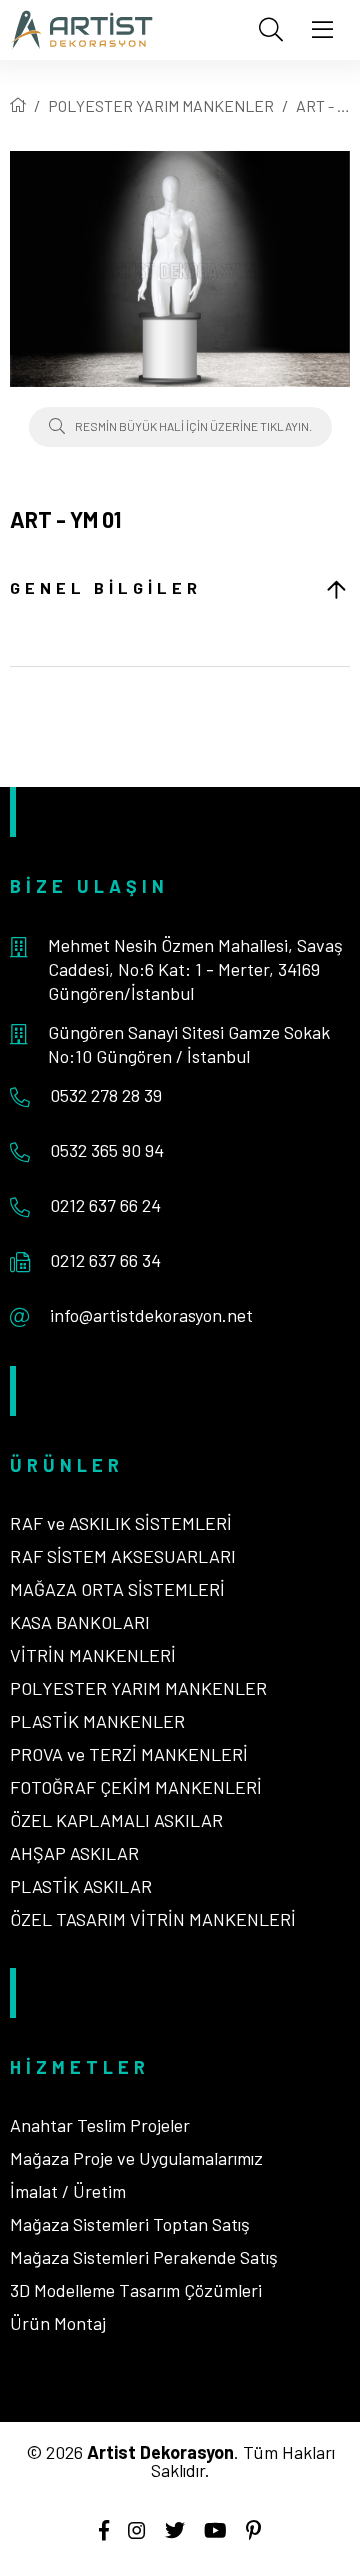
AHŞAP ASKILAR (74, 1853)
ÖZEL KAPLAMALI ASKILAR (116, 1820)
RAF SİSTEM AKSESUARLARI (123, 1556)
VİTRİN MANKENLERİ (93, 1655)
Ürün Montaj (58, 2323)
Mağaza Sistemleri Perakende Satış (144, 2257)
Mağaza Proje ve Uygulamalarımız (136, 2158)
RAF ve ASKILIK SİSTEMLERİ (121, 1523)
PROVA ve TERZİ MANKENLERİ (129, 1754)
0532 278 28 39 (106, 1095)
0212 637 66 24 (105, 1205)
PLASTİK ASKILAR (81, 1886)
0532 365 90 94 (107, 1150)
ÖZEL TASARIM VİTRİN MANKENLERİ (153, 1919)
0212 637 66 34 (105, 1260)
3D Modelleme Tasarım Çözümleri (136, 2290)
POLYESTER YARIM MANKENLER (161, 105)
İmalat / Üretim (68, 2191)
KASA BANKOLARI (80, 1622)
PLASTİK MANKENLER (97, 1721)
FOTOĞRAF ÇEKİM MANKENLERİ (136, 1787)
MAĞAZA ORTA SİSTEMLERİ (117, 1589)
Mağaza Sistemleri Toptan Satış (130, 2224)
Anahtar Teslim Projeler (100, 2125)
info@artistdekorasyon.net (151, 1315)
